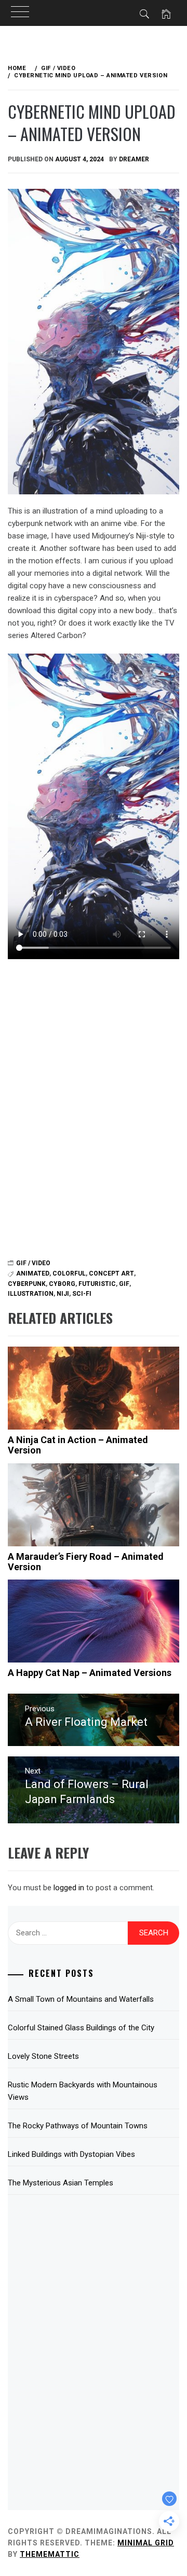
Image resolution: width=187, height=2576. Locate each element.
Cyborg (62, 1284)
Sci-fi (82, 1294)
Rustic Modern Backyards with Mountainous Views (83, 2091)
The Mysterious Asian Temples (61, 2183)
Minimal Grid (146, 2543)
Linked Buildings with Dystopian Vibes (71, 2154)
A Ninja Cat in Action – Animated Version (78, 1445)
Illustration (31, 1294)
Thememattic (50, 2554)
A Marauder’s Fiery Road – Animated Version (86, 1562)
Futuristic (97, 1284)
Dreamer (134, 159)
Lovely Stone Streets (43, 2056)
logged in (69, 1888)
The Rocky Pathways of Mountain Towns (78, 2126)
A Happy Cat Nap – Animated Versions (90, 1673)
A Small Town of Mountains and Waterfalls (81, 1999)
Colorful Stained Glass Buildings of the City (81, 2028)
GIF (124, 1284)
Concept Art (111, 1273)
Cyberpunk (27, 1284)
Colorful (69, 1273)
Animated (33, 1273)
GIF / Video (33, 1263)
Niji (63, 1294)
